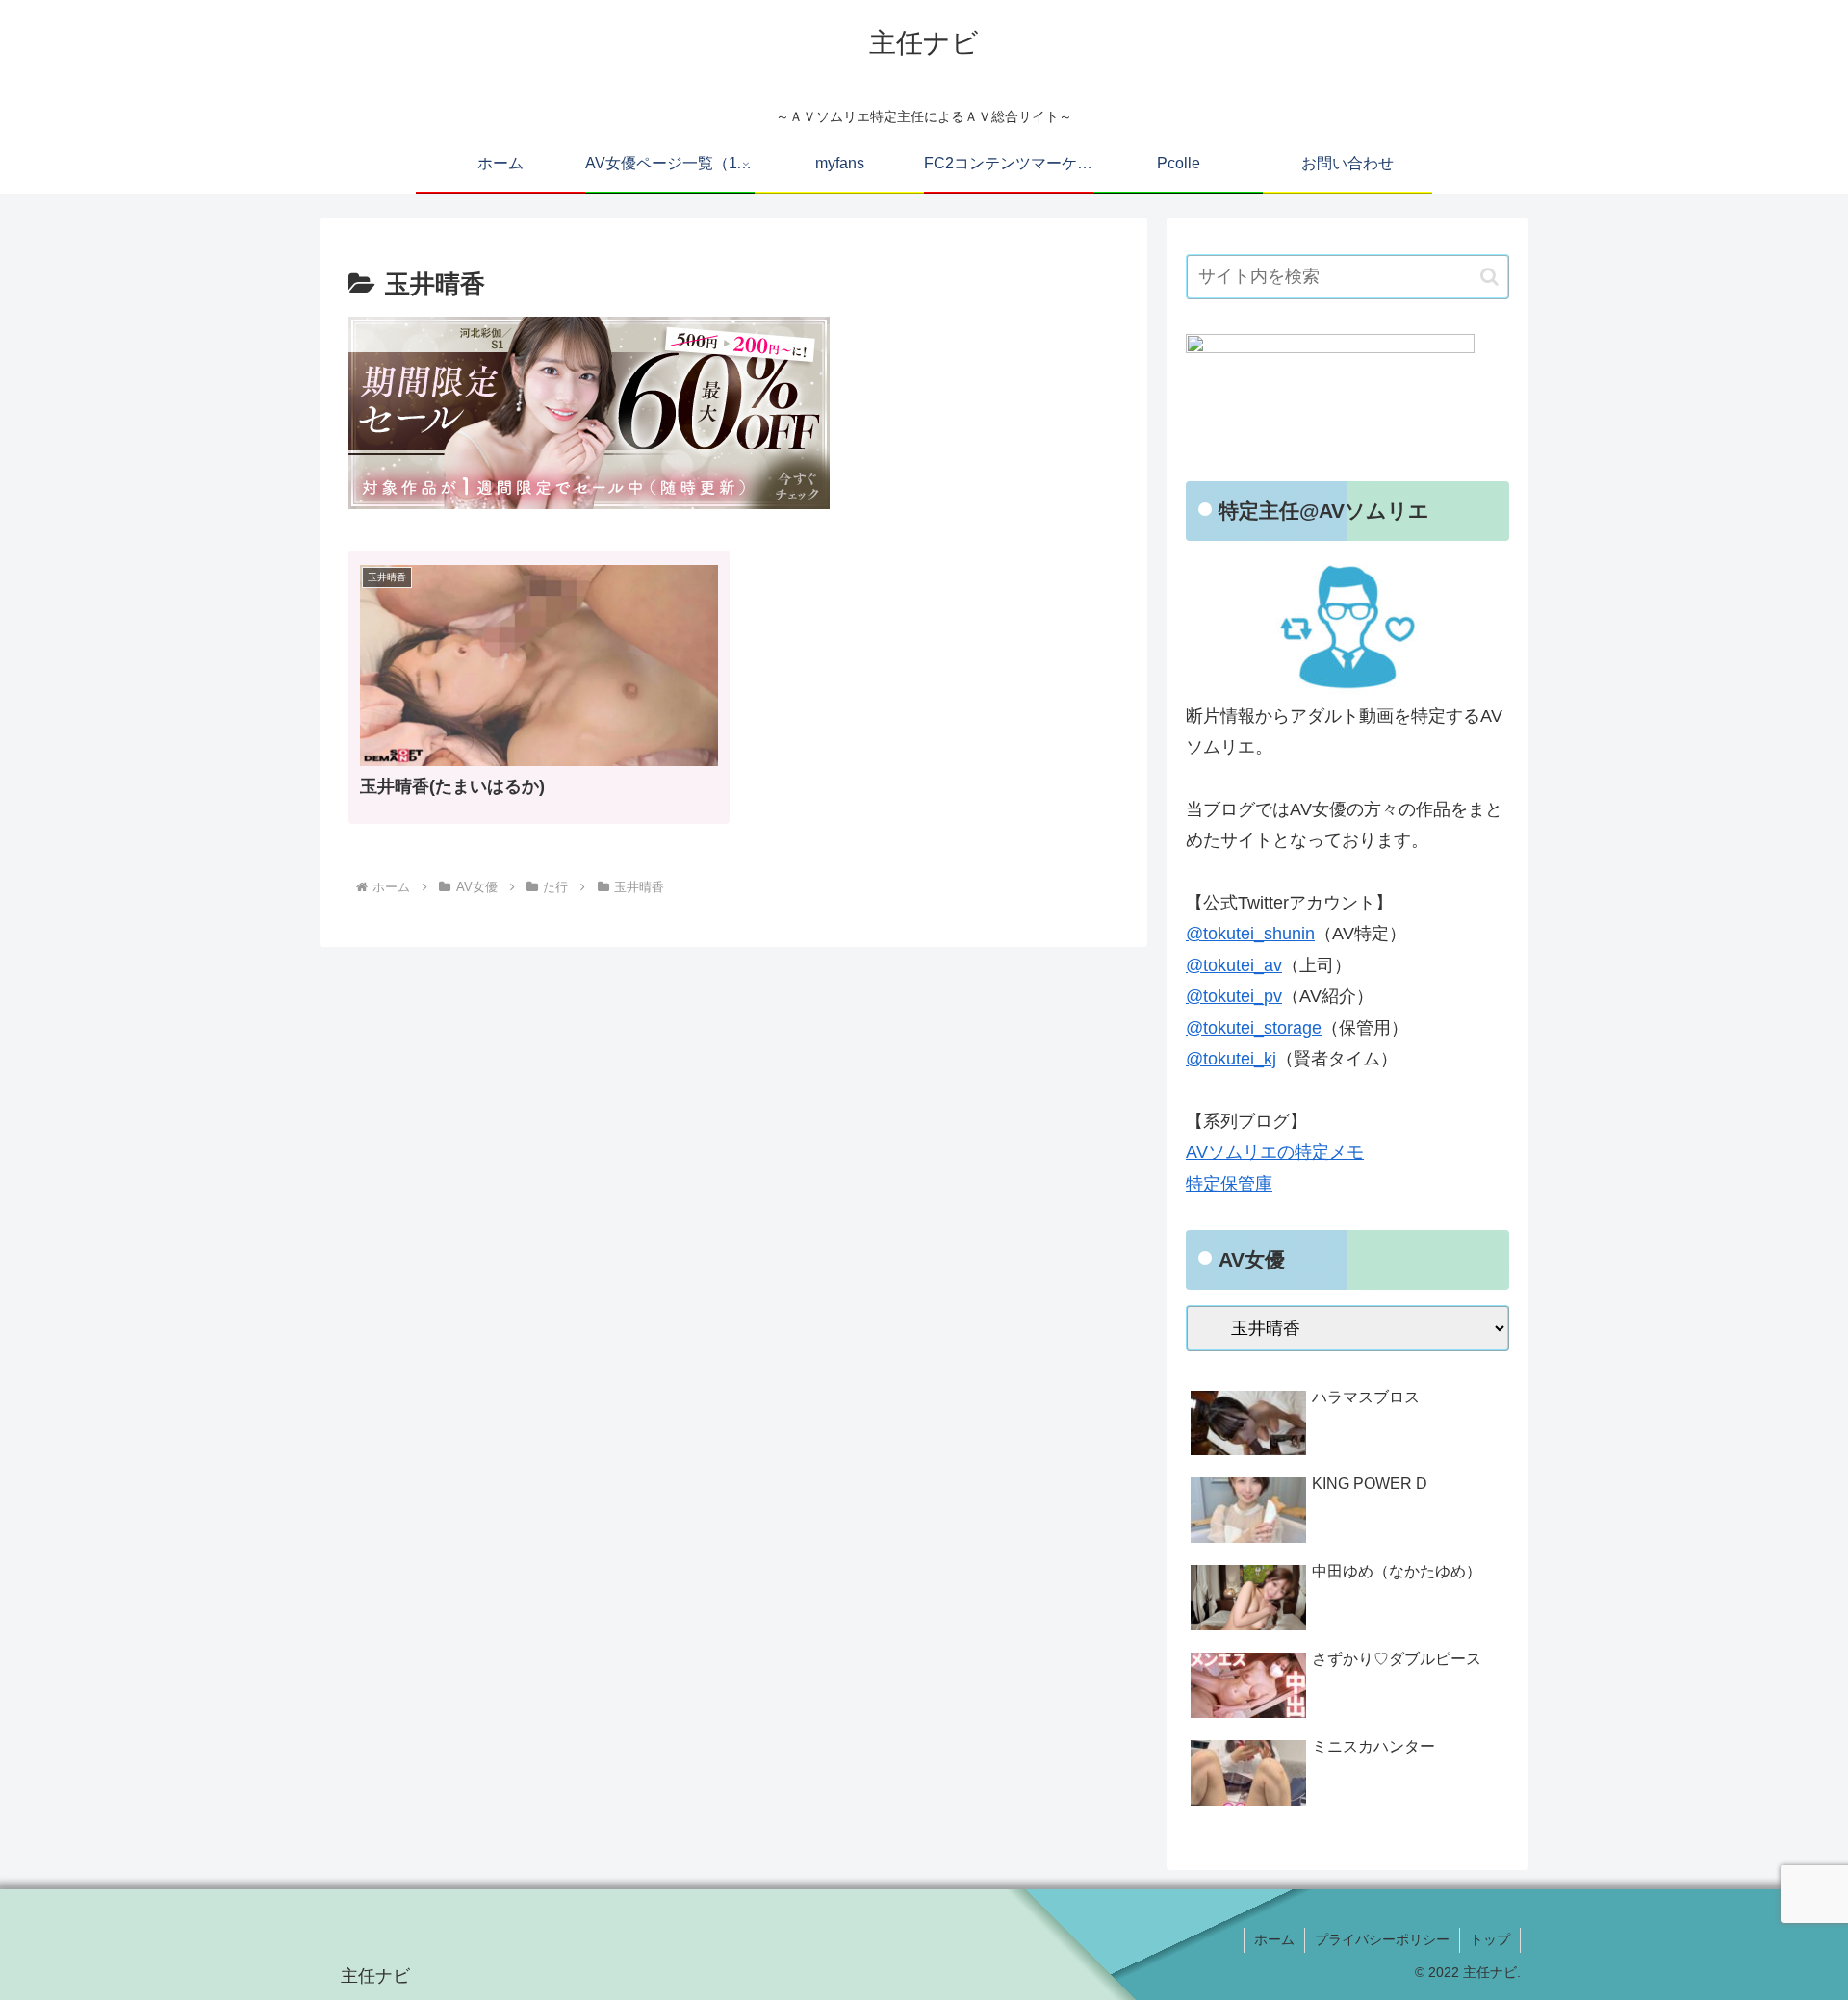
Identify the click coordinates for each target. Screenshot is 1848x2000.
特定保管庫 (1229, 1184)
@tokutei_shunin (1250, 934)
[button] (1489, 277)
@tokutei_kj (1231, 1059)
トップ (1490, 1939)
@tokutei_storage (1254, 1028)
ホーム (1274, 1939)
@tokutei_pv (1234, 996)
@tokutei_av (1234, 965)
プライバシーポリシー (1382, 1939)
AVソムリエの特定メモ (1275, 1152)
